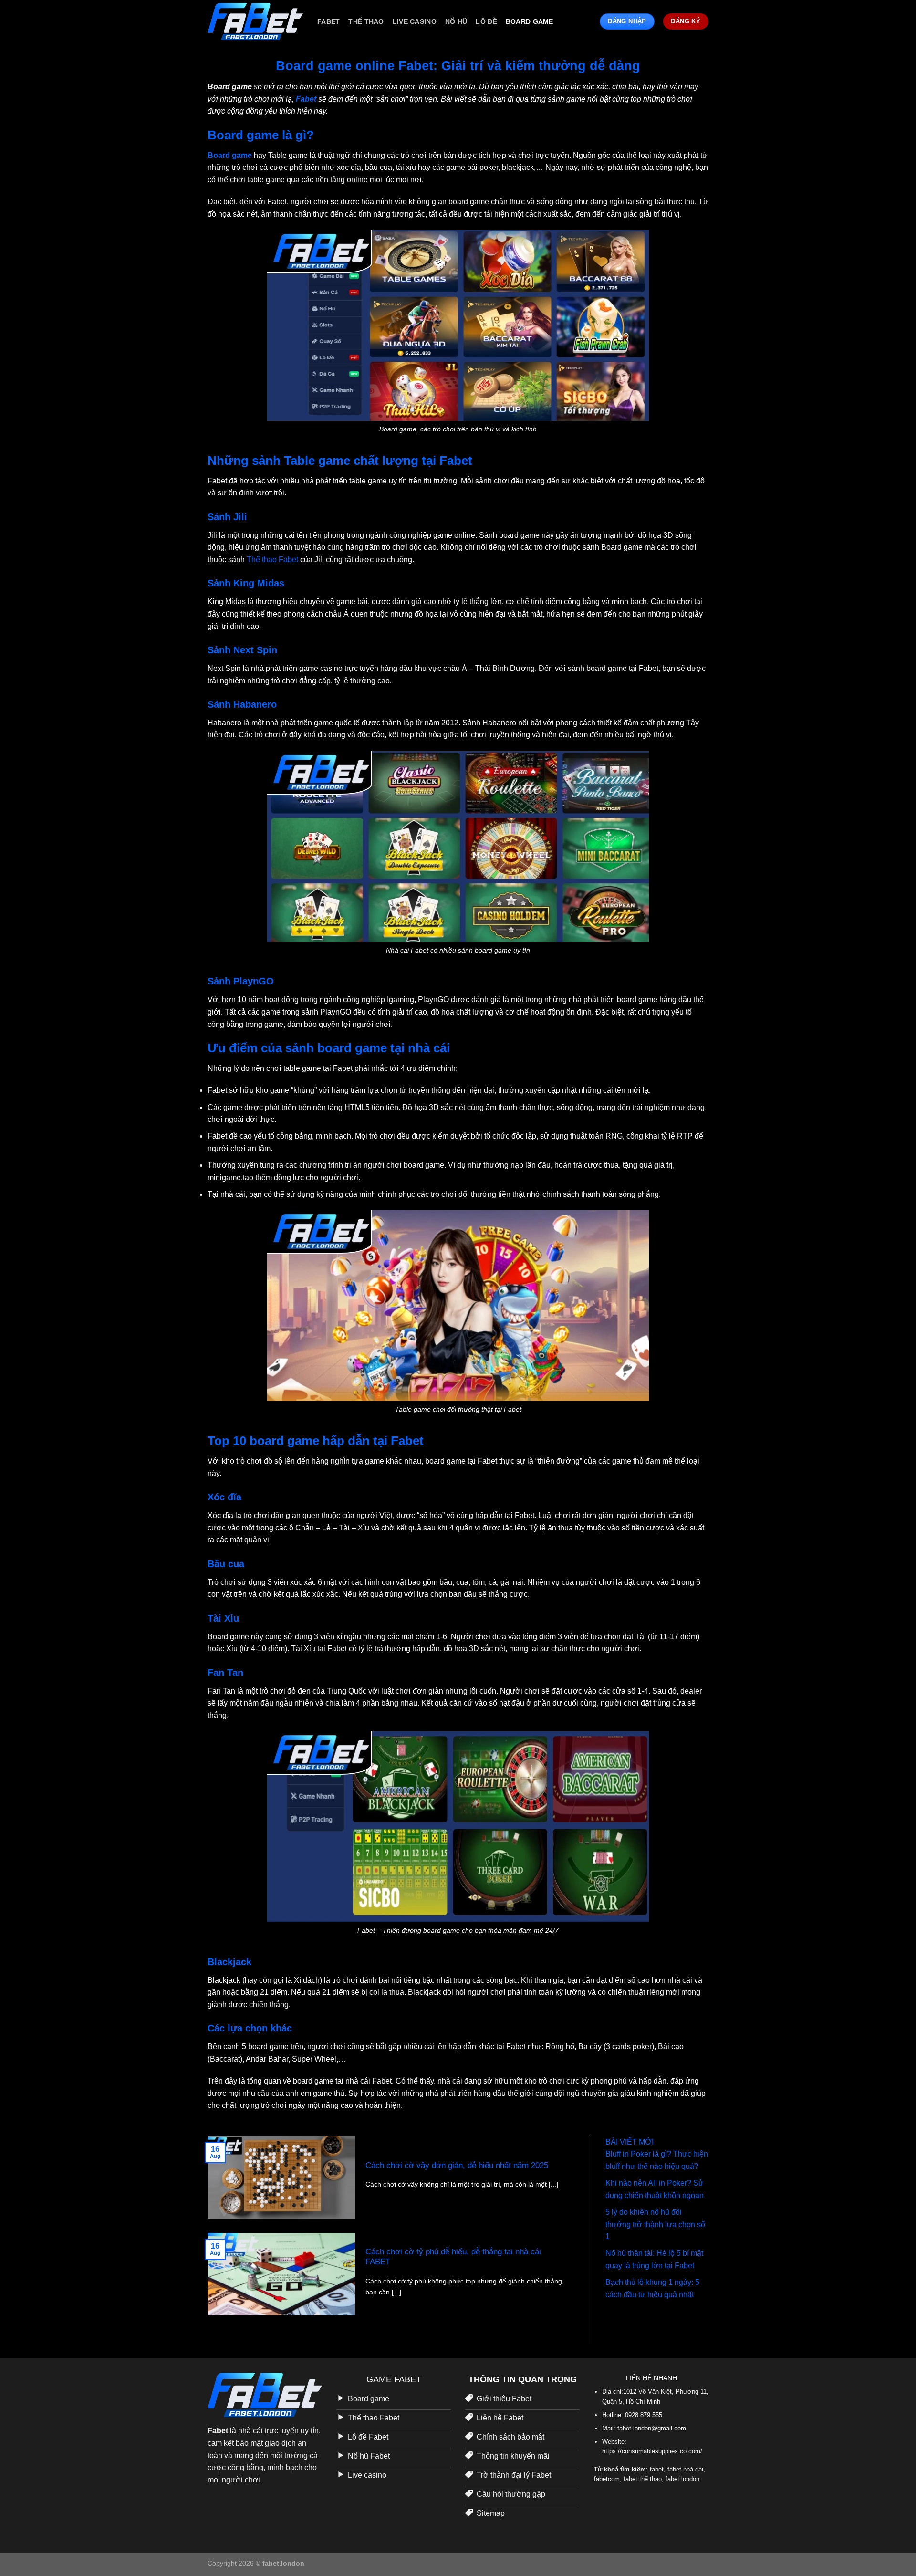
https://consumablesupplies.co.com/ (652, 2451)
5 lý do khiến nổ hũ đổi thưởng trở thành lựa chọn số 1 (655, 2224)
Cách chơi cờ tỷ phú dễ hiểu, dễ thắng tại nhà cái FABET (453, 2257)
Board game (530, 21)
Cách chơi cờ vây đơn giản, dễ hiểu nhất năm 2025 (457, 2165)
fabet (328, 21)
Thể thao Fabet (271, 560)
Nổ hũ (456, 21)
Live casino (415, 21)
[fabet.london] (255, 21)
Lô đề (486, 21)
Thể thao (366, 21)
